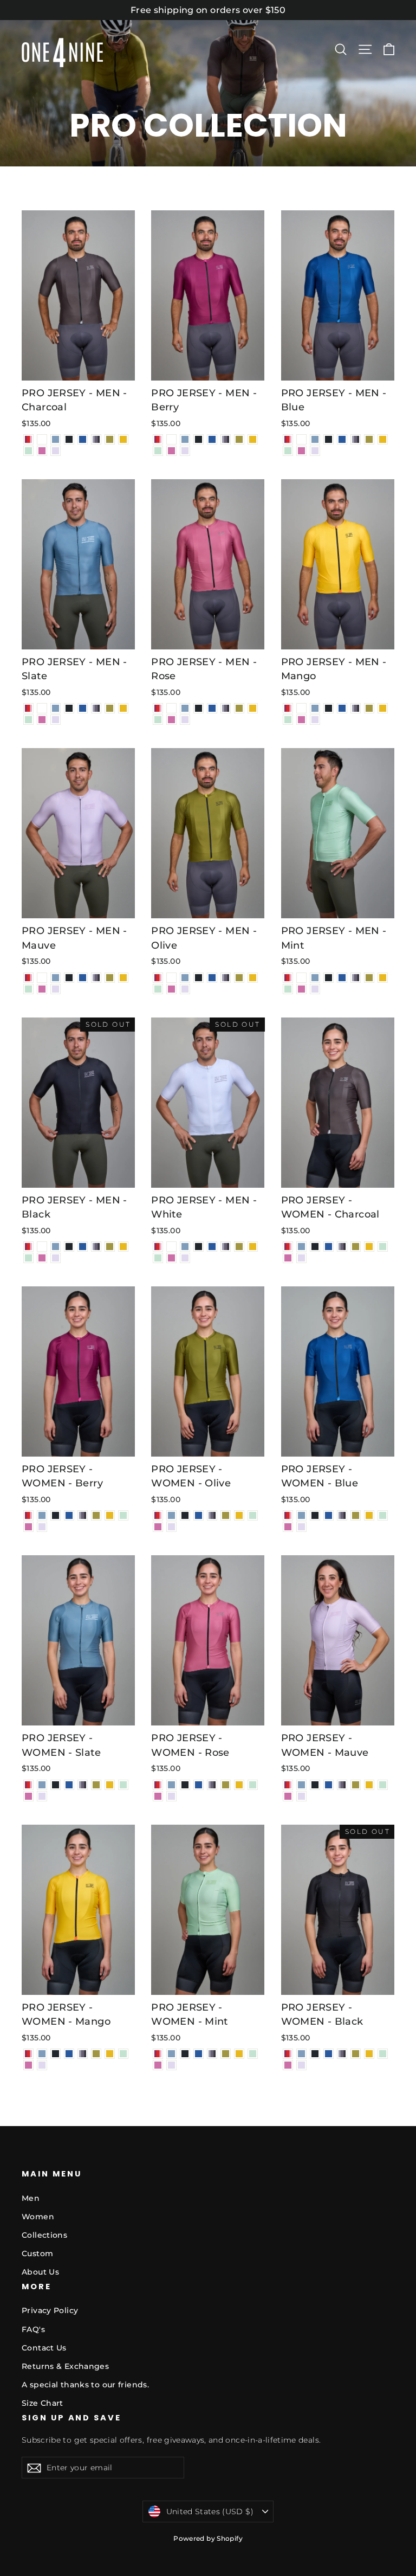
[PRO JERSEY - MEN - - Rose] (42, 451)
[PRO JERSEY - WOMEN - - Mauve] (301, 1258)
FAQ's (33, 2329)
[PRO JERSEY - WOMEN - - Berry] (288, 1247)
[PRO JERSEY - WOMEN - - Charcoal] (342, 1247)
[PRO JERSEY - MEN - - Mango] (123, 439)
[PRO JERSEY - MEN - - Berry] (28, 439)
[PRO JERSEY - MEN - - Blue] (83, 439)
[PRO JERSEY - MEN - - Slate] (56, 439)
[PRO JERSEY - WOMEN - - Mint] (383, 1247)
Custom (37, 2253)
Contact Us (44, 2348)
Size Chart (43, 2403)
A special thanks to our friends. (85, 2385)
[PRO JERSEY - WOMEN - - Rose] (288, 1258)
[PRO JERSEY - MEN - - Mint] (28, 451)
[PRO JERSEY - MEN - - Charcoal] (96, 439)
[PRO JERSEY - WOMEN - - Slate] (301, 1247)
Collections (44, 2235)
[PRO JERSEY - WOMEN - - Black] (315, 1247)
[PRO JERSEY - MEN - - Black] (69, 439)
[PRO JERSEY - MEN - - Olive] (110, 439)
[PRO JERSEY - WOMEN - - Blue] (329, 1247)
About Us (40, 2272)
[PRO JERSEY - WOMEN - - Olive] (356, 1247)
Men (31, 2198)
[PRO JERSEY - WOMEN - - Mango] (369, 1247)
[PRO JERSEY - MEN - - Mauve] (56, 451)
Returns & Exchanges (65, 2366)
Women (38, 2217)
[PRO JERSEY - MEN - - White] (42, 439)
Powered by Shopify (208, 2538)
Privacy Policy (50, 2310)
